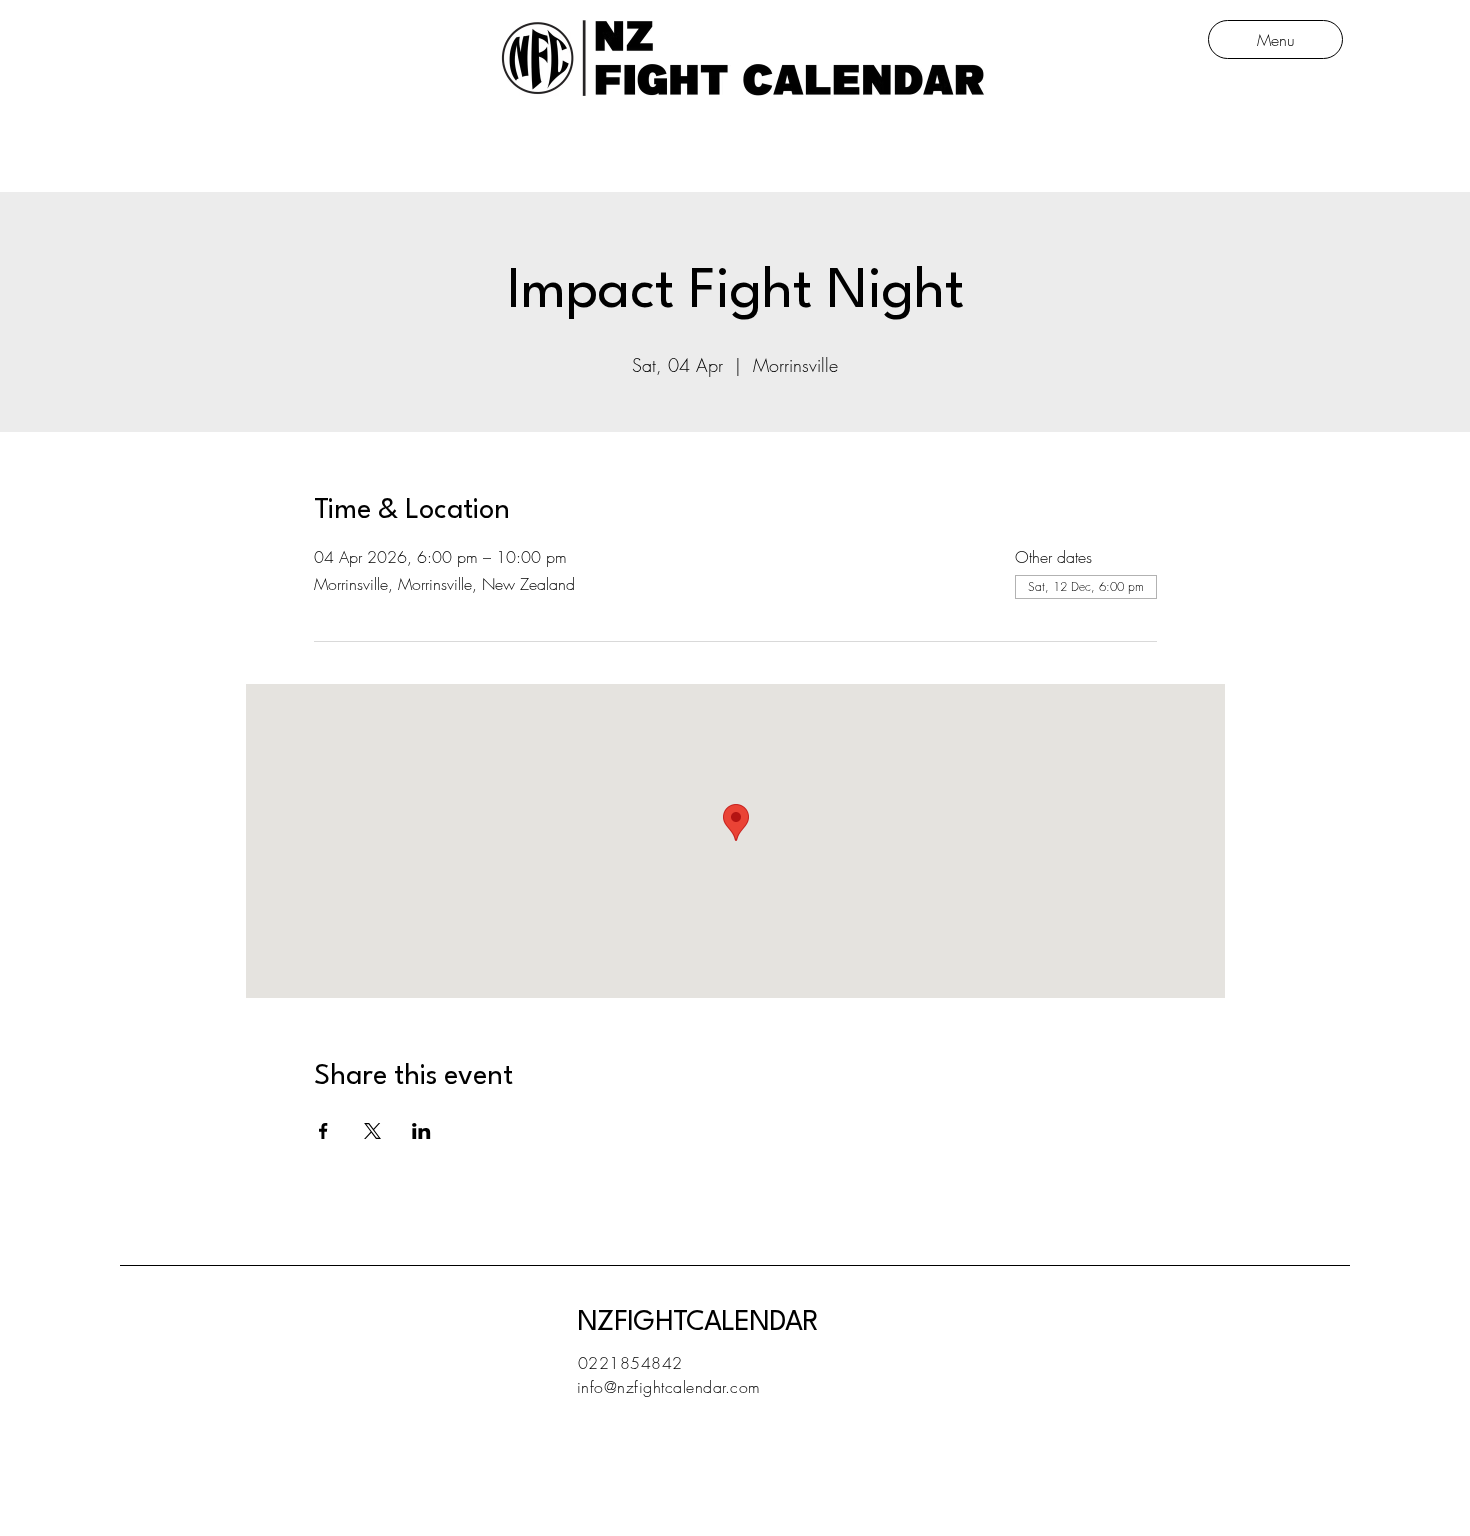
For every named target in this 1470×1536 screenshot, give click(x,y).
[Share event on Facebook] (323, 1131)
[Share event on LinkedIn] (421, 1131)
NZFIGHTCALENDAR (698, 1323)
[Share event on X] (372, 1131)
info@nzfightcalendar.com (669, 1387)
